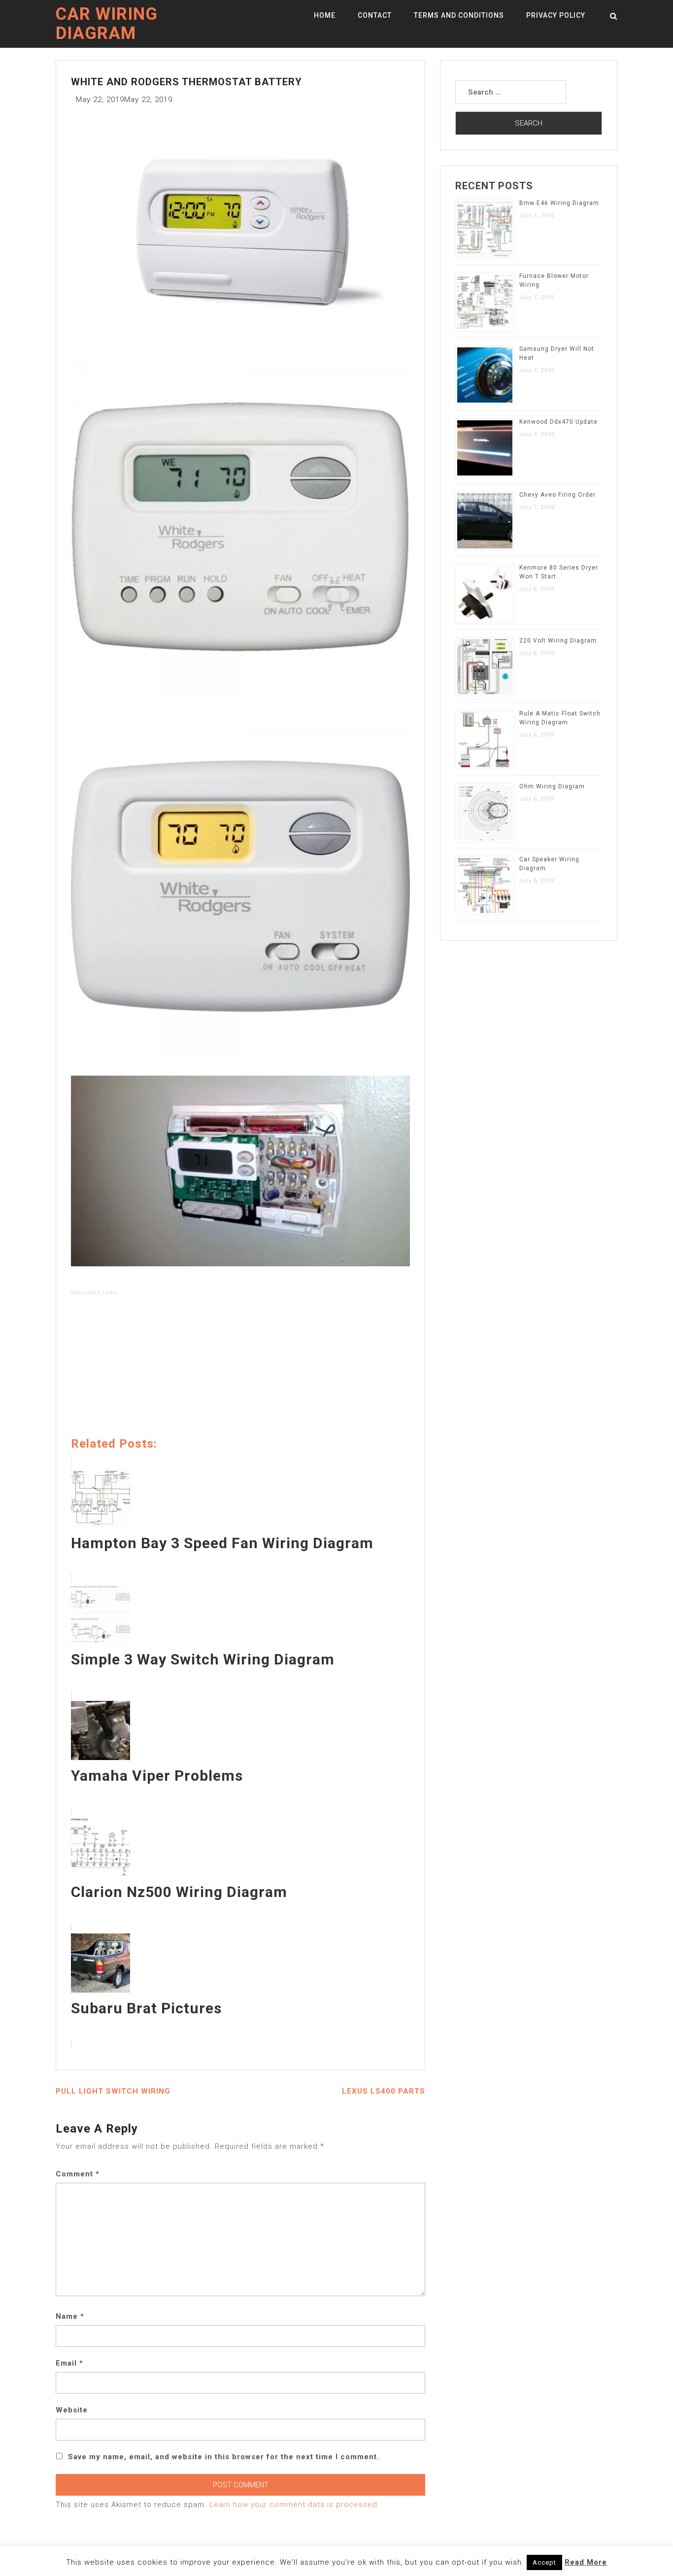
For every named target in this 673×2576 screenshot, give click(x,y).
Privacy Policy (556, 15)
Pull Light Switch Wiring (113, 2091)
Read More (586, 2562)
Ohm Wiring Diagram (552, 786)
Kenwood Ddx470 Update (558, 422)
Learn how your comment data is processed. (295, 2505)
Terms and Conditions (459, 15)
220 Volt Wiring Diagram (558, 641)
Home (325, 15)
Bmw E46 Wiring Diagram (559, 203)
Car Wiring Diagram (107, 24)
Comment (78, 2174)
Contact (375, 15)
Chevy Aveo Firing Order (557, 495)
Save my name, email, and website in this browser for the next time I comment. (224, 2457)
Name (70, 2316)
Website (72, 2410)
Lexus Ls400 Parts (384, 2091)
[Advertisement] (240, 1368)
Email (69, 2363)
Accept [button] (544, 2562)
